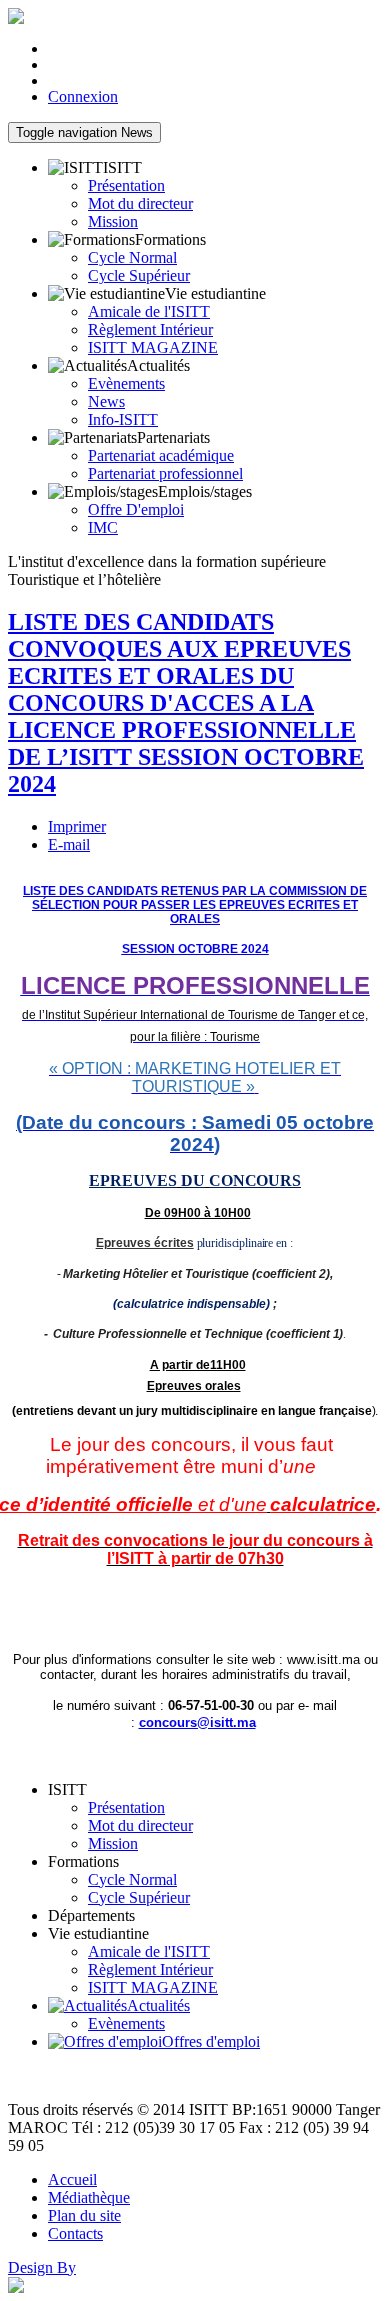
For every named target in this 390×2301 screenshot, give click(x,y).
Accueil (72, 2179)
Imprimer (77, 826)
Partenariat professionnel (165, 473)
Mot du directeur (140, 203)
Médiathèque (89, 2197)
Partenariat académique (161, 455)
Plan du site (84, 2215)
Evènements (126, 383)
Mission (113, 221)
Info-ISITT (123, 419)
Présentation (126, 185)
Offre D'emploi (136, 509)
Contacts (75, 2233)
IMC (103, 527)
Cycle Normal (132, 257)
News (84, 132)
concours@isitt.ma (197, 1722)
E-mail (69, 844)
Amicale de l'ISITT (149, 311)
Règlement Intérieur (150, 329)
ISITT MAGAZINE (153, 347)
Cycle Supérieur (139, 275)
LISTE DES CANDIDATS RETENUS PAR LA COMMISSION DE (195, 891)
